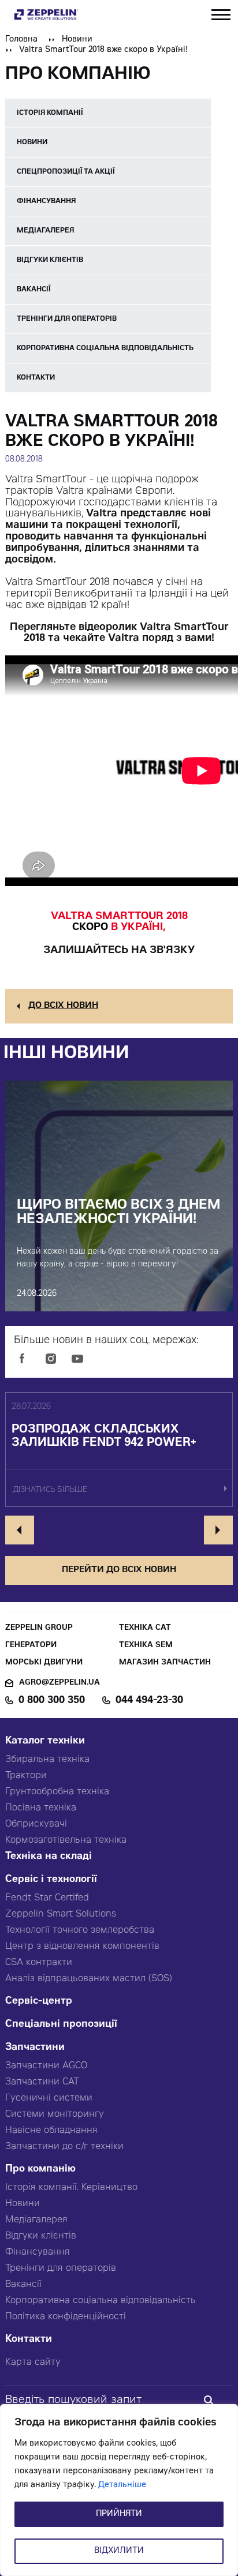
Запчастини (35, 2048)
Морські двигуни (44, 1663)
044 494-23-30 (149, 1701)
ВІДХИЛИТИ (119, 2551)
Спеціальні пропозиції (61, 2025)
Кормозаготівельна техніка (66, 1840)
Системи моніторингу (55, 2114)
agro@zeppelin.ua (59, 1683)
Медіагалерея (36, 2220)
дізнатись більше (50, 1491)
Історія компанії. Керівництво (71, 2188)
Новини (77, 40)
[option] (119, 1450)
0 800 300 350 (52, 1701)
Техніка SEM (146, 1646)
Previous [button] (20, 1530)
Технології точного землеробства (80, 1930)
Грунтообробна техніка (57, 1792)
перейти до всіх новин (119, 1570)
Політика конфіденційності (66, 2317)
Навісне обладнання (51, 2131)
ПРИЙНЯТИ (119, 2514)
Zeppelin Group (39, 1628)
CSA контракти (39, 1963)
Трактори (26, 1776)
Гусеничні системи (49, 2098)
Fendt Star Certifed (47, 1898)
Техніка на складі (49, 1857)
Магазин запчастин (165, 1663)
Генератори (31, 1646)
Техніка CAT (145, 1628)
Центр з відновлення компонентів (82, 1947)
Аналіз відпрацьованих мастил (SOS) (89, 1979)
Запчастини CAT (42, 2082)
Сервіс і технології (51, 1880)
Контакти (29, 2340)
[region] (119, 2490)
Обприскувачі (36, 1824)
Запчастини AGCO (46, 2066)
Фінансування (38, 2252)
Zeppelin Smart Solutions (61, 1914)
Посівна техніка (41, 1808)
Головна (21, 40)
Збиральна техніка (47, 1760)
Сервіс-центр (39, 2002)
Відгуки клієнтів (41, 2236)
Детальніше (122, 2485)
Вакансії (23, 2285)
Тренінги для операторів (61, 2268)
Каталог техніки (45, 1741)
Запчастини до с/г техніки (64, 2147)
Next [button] (218, 1530)
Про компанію (40, 2170)
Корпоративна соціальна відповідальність (101, 2301)
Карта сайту (33, 2363)
